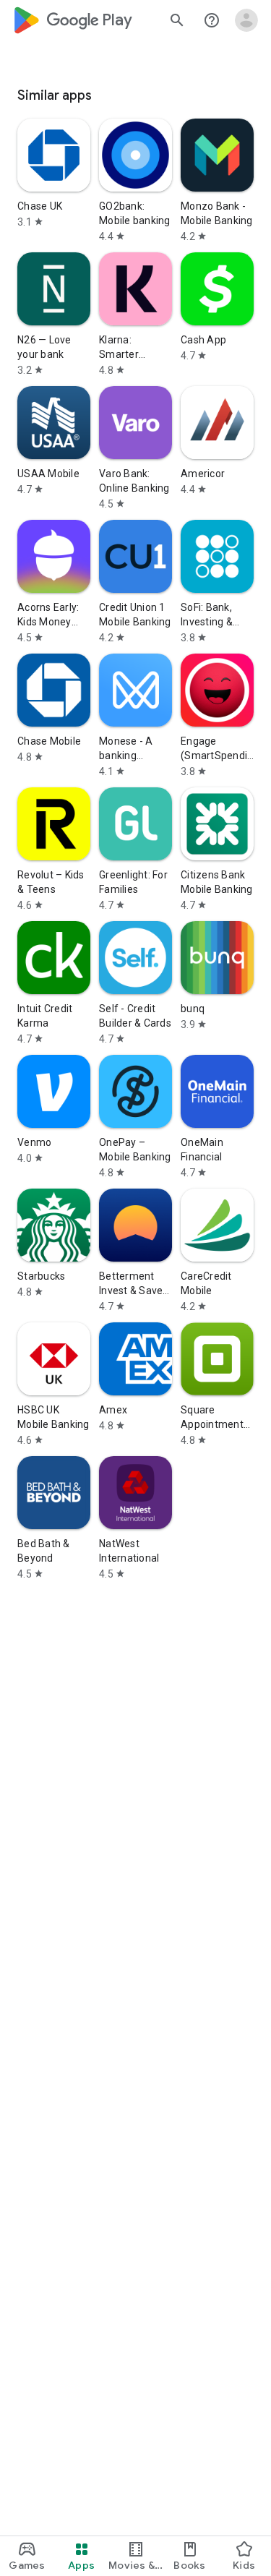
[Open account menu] (246, 20)
